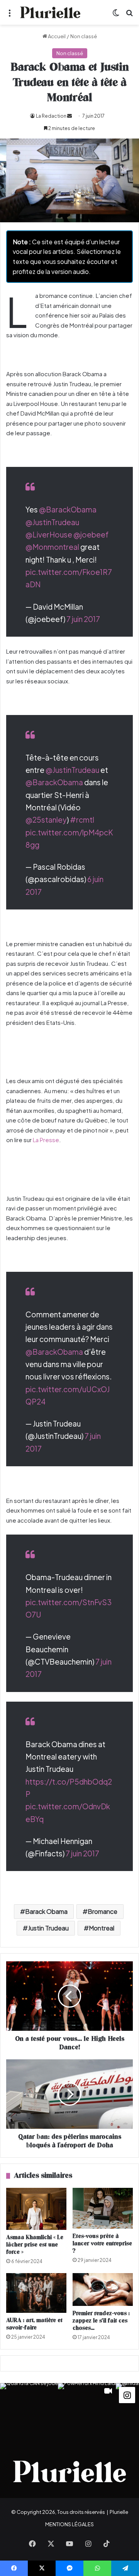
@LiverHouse (49, 534)
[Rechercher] (129, 15)
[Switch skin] (116, 15)
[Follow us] (127, 2394)
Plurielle (119, 2512)
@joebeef (91, 534)
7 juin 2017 (83, 619)
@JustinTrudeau (52, 522)
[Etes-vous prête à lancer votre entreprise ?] (103, 2208)
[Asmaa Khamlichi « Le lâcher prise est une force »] (36, 2209)
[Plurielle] (50, 12)
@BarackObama (68, 509)
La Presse (46, 1140)
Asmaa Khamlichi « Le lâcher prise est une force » (35, 2245)
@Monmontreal (52, 547)
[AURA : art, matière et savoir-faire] (36, 2293)
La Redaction (51, 116)
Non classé (84, 36)
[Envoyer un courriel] (69, 116)
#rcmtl (82, 820)
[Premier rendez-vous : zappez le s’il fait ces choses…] (103, 2289)
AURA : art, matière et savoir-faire (34, 2324)
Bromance (103, 1911)
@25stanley (46, 820)
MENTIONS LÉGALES (69, 2524)
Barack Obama (46, 1911)
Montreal (102, 1928)
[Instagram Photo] (29, 2412)
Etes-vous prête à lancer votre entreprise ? (102, 2244)
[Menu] (10, 15)
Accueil (56, 36)
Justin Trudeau (48, 1928)
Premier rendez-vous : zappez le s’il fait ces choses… (101, 2321)
